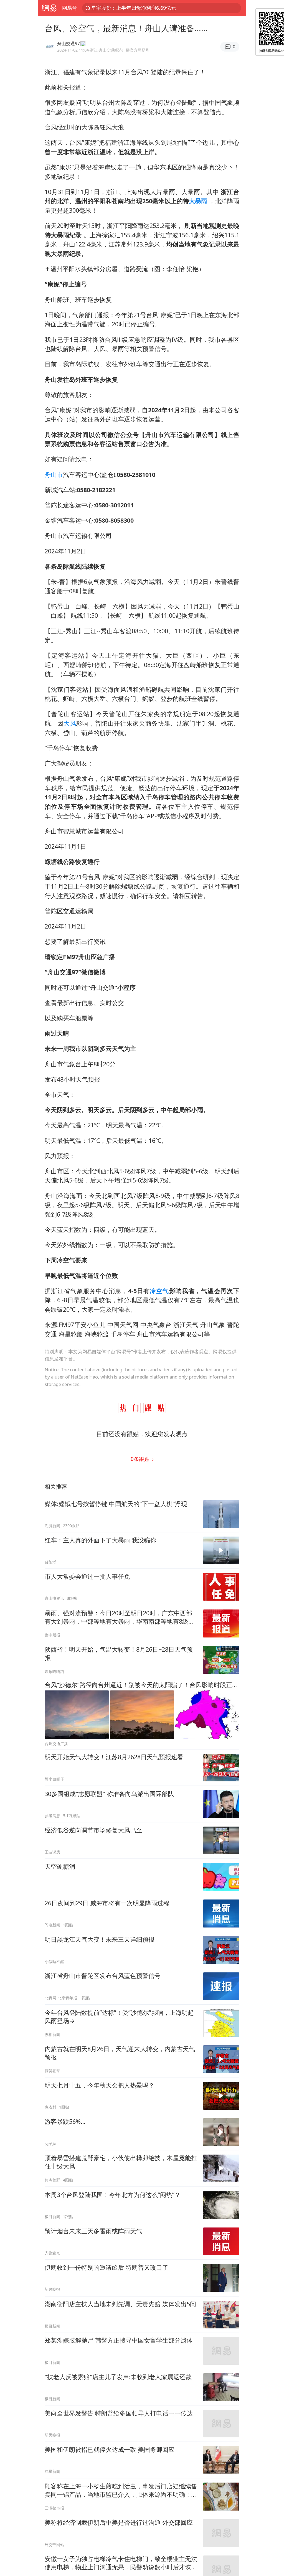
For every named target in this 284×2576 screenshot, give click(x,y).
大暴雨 (198, 201)
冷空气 (159, 1291)
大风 (70, 723)
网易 (49, 8)
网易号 (70, 8)
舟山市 (54, 475)
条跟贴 (141, 1459)
